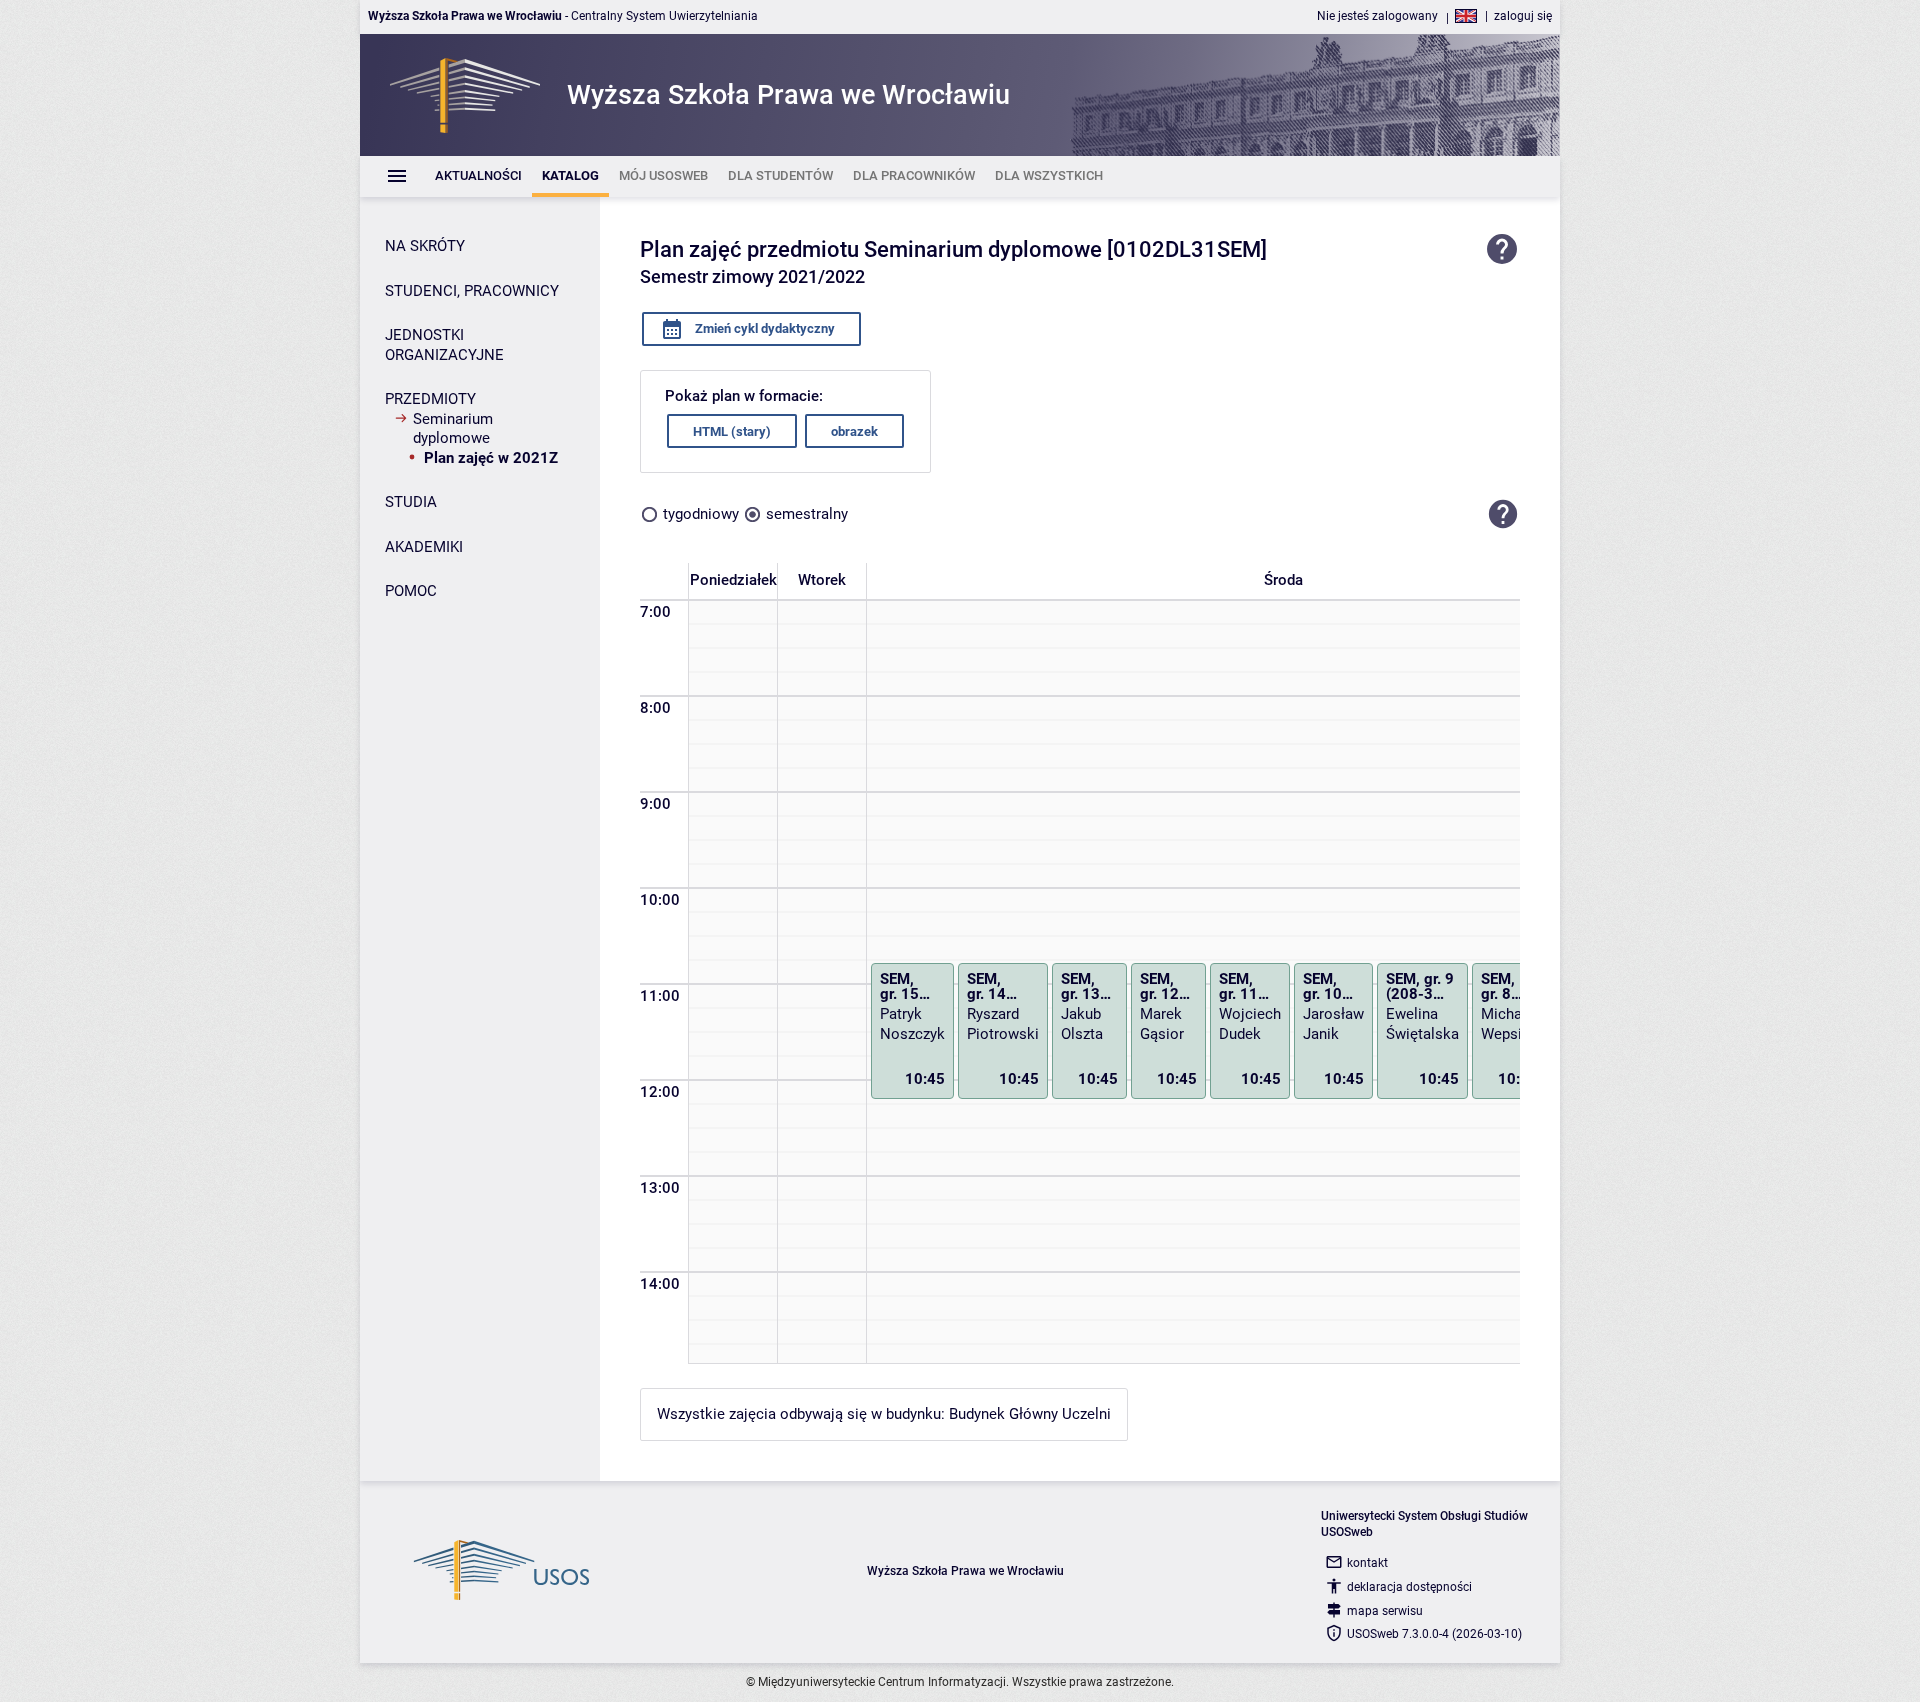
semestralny (807, 514)
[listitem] (478, 176)
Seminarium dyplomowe (453, 429)
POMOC (411, 591)
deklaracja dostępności (1409, 1587)
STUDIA (411, 502)
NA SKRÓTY (425, 246)
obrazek (854, 431)
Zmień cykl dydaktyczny (763, 328)
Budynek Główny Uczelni (1030, 1414)
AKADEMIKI (424, 547)
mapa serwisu (1385, 1611)
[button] (1503, 514)
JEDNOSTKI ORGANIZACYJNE (444, 345)
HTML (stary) (732, 431)
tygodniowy (701, 514)
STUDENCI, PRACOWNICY (472, 291)
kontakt (1367, 1563)
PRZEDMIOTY (430, 399)
